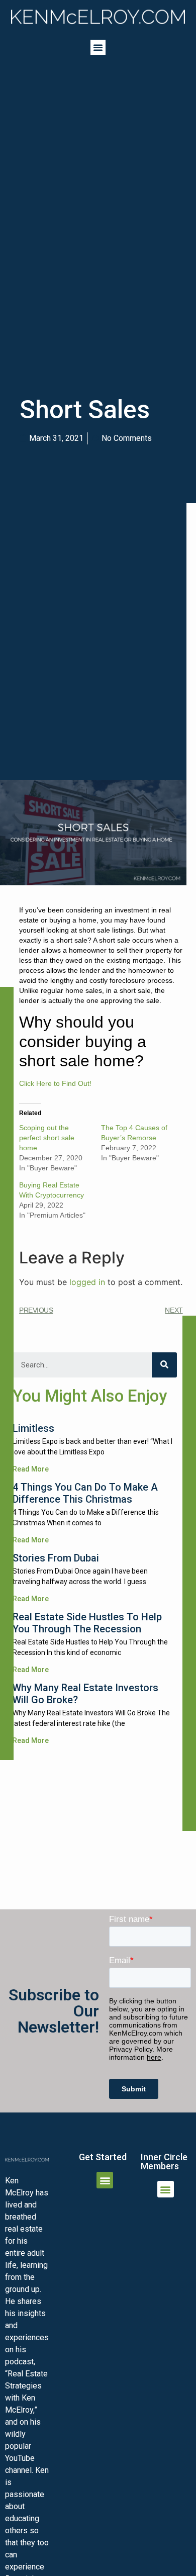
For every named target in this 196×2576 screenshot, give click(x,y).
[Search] (164, 1365)
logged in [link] (87, 1282)
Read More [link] (31, 1469)
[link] (98, 17)
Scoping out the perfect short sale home (47, 1138)
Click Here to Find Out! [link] (55, 1083)
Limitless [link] (33, 1428)
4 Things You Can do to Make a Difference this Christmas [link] (85, 1493)
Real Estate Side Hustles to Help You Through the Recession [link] (87, 1623)
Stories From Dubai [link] (56, 1558)
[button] (98, 47)
